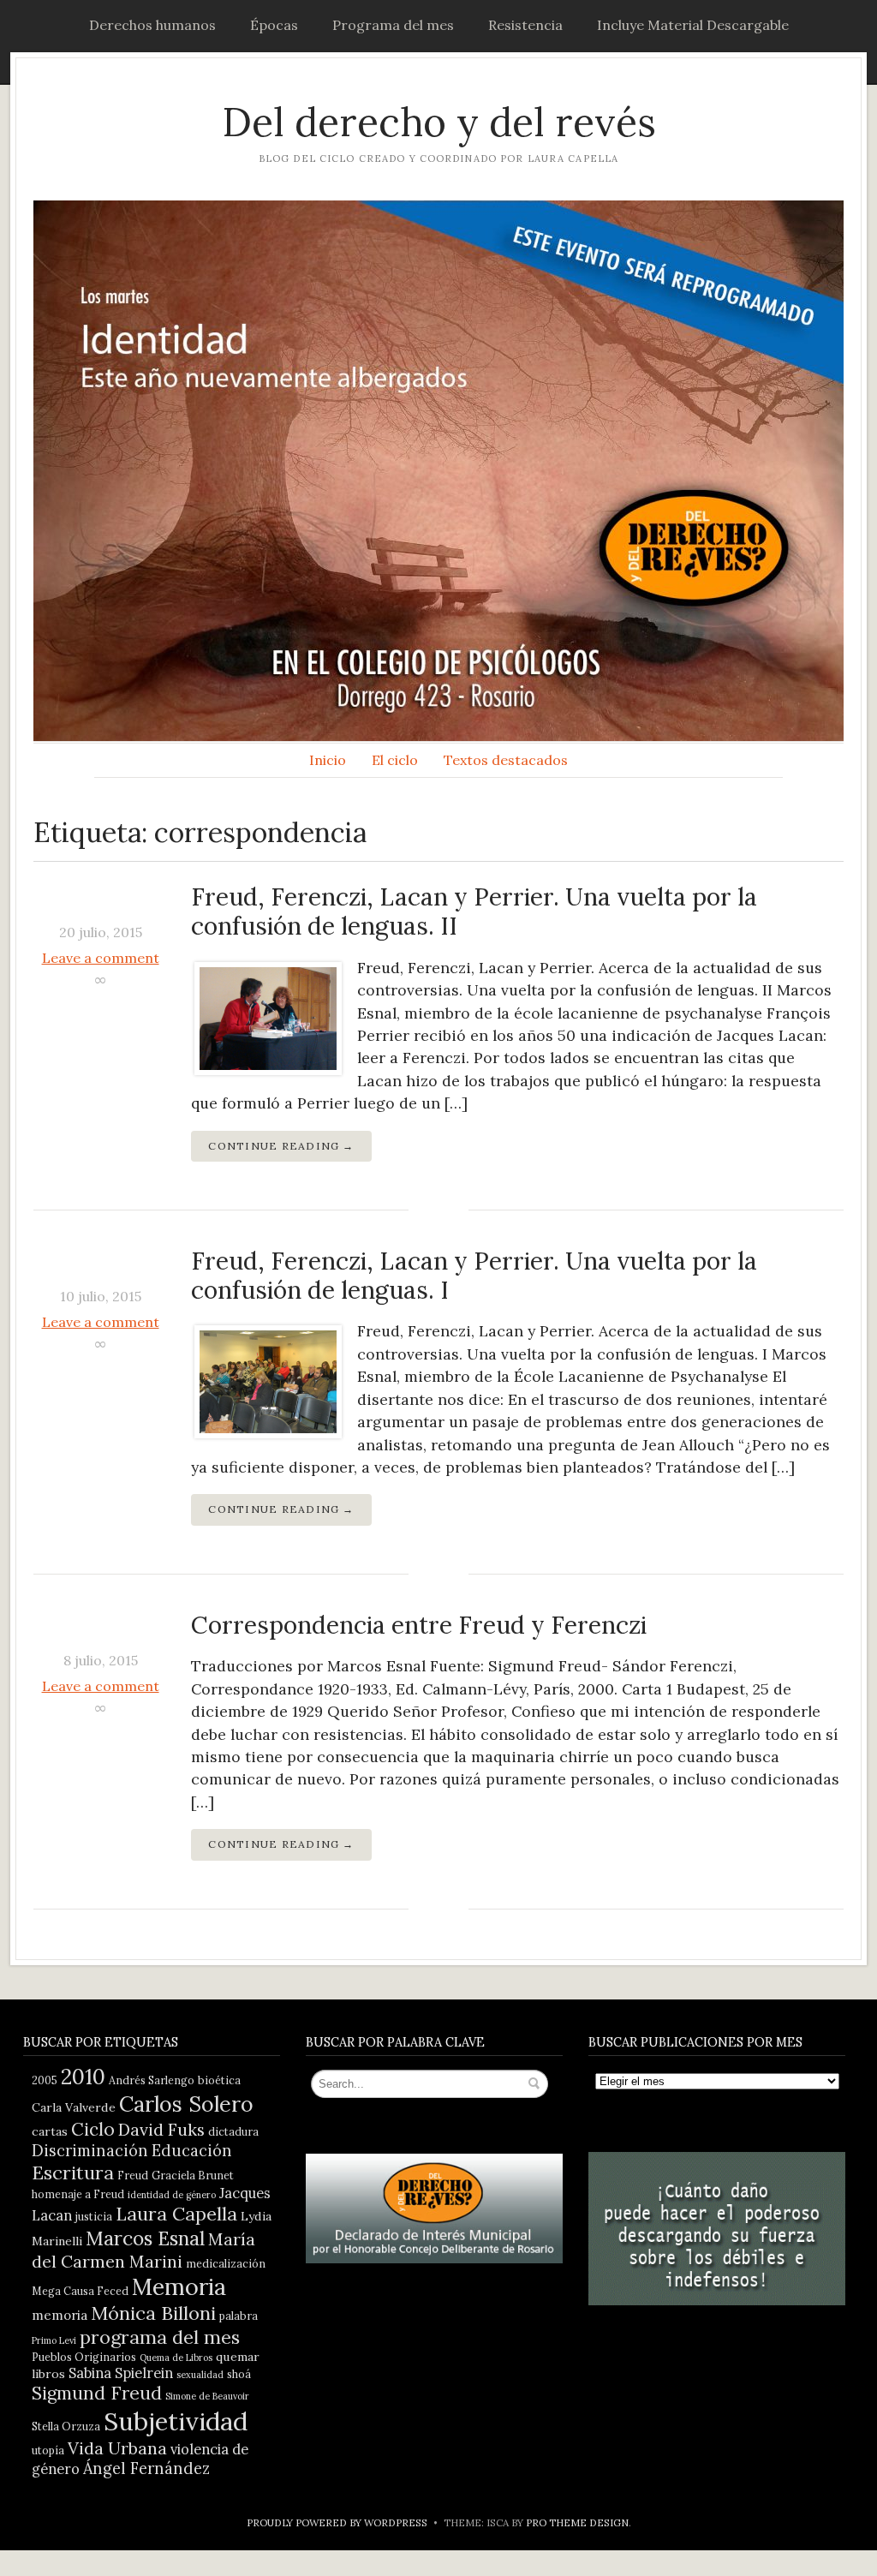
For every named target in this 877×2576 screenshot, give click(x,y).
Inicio (328, 760)
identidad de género (172, 2195)
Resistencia (525, 25)
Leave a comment (101, 958)
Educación (192, 2151)
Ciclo (93, 2129)
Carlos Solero (186, 2104)
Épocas (274, 25)
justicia (94, 2216)
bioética (219, 2080)
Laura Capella (176, 2214)
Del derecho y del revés (439, 122)
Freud (133, 2175)
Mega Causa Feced (80, 2291)
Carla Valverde (74, 2107)
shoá (239, 2374)
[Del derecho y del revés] (438, 471)
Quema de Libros (176, 2358)
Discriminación (90, 2151)
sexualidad (200, 2375)
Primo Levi (54, 2340)
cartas (50, 2131)
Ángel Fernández (146, 2468)
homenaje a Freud (78, 2194)
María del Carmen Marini (143, 2250)
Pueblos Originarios (84, 2357)
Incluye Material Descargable (693, 25)
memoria (60, 2315)
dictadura (233, 2131)
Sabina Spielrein (121, 2373)
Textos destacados (506, 760)
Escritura (73, 2173)
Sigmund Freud (97, 2393)
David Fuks (161, 2129)
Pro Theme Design (577, 2522)
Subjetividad (176, 2421)
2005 (45, 2080)
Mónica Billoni (153, 2313)
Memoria (179, 2286)
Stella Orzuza (66, 2426)
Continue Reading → (281, 1146)
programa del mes (160, 2337)
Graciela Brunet (193, 2175)
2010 (83, 2077)
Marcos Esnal (145, 2238)
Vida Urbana (117, 2448)
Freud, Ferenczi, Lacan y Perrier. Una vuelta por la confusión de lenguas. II (474, 911)
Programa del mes (393, 25)
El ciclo (395, 760)
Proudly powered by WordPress (337, 2522)
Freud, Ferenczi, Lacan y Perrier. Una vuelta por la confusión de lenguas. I (474, 1276)
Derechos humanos (152, 25)
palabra (239, 2316)
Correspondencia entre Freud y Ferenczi (419, 1625)
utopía (48, 2450)
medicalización (226, 2263)
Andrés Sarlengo (152, 2080)
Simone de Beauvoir (207, 2396)
